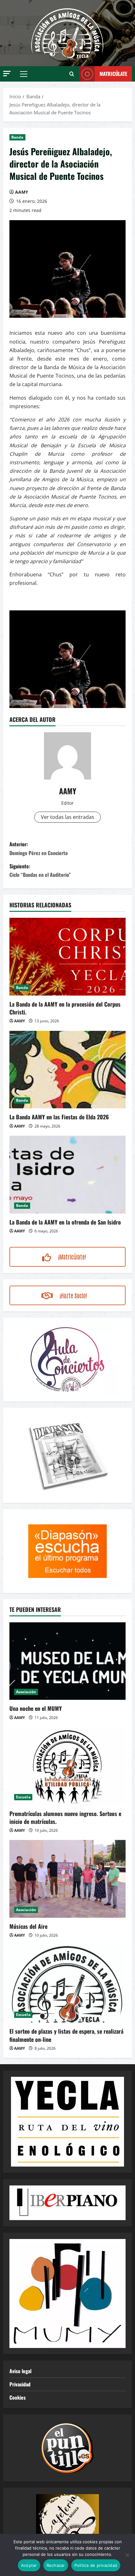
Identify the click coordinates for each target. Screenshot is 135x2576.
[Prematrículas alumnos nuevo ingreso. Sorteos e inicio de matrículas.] (67, 1766)
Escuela (23, 1797)
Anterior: (39, 848)
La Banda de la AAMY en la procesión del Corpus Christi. (65, 1008)
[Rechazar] (127, 2555)
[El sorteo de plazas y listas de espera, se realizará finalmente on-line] (67, 1984)
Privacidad (20, 2384)
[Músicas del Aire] (67, 1879)
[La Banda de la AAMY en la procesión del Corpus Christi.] (67, 957)
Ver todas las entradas (67, 817)
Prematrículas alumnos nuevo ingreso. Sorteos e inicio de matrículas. (65, 1817)
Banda (17, 137)
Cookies (18, 2397)
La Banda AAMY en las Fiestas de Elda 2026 (59, 1117)
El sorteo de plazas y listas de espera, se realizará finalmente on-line (66, 2035)
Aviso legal (20, 2371)
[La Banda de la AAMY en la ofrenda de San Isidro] (67, 1175)
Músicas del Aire (28, 1926)
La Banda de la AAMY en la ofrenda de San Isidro (65, 1222)
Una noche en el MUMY (36, 1708)
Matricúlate (113, 74)
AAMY (22, 192)
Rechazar (56, 2565)
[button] (7, 74)
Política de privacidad (96, 2565)
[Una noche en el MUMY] (67, 1661)
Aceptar (29, 2565)
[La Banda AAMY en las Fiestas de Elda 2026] (67, 1070)
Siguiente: (40, 870)
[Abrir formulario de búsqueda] (72, 74)
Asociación (26, 1692)
